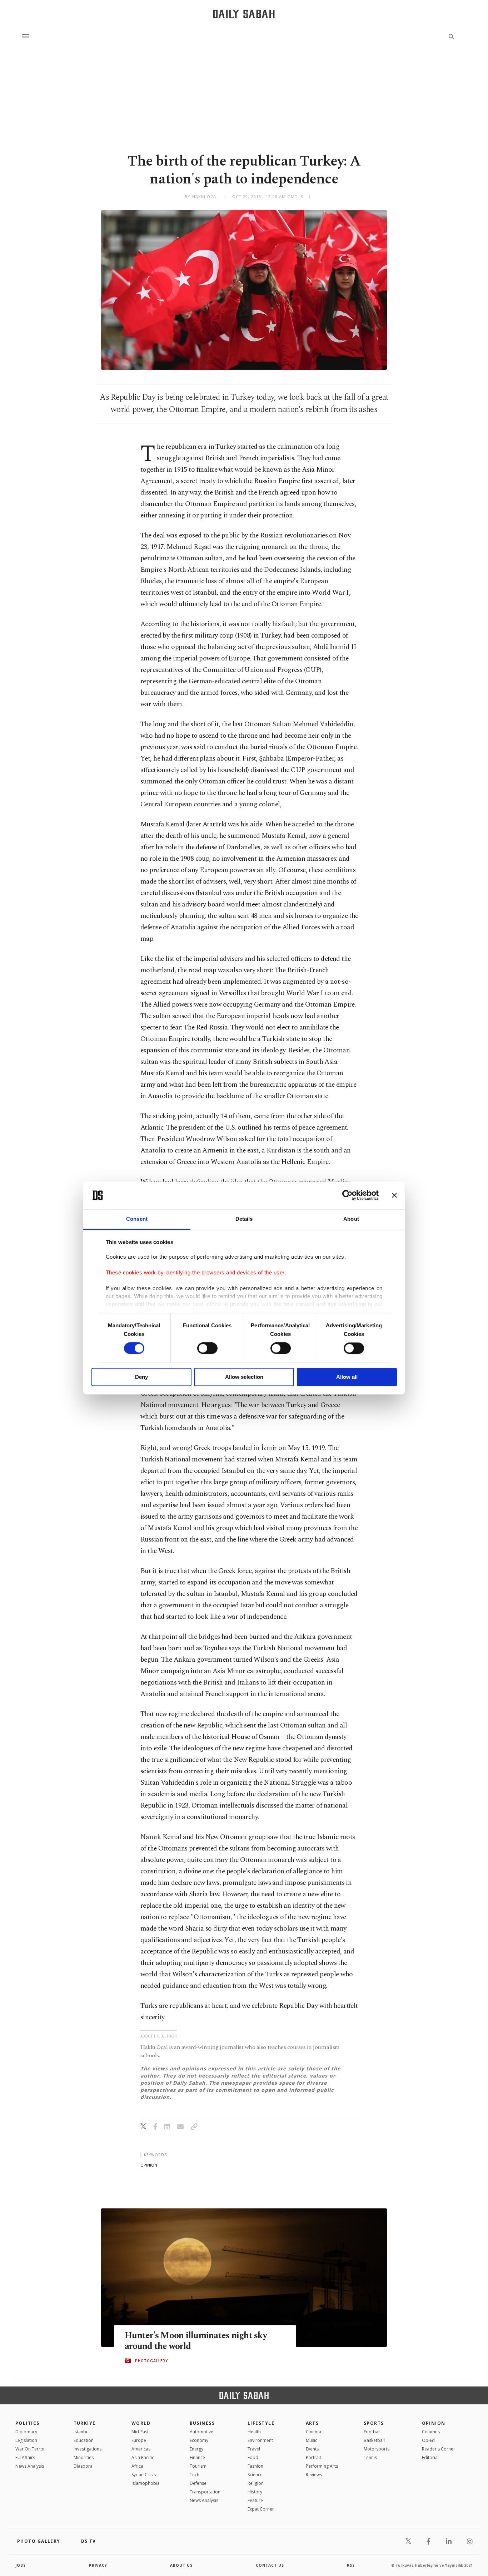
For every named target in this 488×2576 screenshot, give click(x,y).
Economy (199, 2440)
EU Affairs (25, 2457)
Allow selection (244, 1377)
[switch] (207, 1348)
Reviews (314, 2475)
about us (181, 2565)
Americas (141, 2449)
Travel (254, 2449)
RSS (351, 2565)
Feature (255, 2500)
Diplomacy (26, 2432)
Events (312, 2449)
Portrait (313, 2457)
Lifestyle (261, 2423)
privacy (98, 2565)
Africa (137, 2466)
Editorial (430, 2457)
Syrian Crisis (144, 2475)
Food (253, 2457)
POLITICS (28, 2423)
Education (84, 2440)
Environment (260, 2440)
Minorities (84, 2457)
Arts (312, 2423)
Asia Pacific (143, 2457)
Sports (374, 2423)
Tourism (198, 2466)
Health (254, 2432)
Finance (197, 2457)
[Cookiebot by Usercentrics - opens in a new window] (347, 1195)
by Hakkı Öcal (202, 196)
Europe (139, 2440)
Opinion (434, 2423)
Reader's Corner (439, 2449)
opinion (149, 2165)
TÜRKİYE (85, 2423)
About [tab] (351, 1219)
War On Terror (30, 2449)
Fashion (255, 2466)
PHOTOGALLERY (151, 2361)
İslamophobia (146, 2483)
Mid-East (140, 2432)
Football (372, 2432)
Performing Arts (322, 2466)
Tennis (370, 2457)
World (141, 2423)
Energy (196, 2449)
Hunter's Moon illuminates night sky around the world (196, 2341)
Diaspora (83, 2466)
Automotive (201, 2432)
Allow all (347, 1377)
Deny (141, 1377)
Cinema (313, 2432)
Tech (195, 2475)
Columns (431, 2432)
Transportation (205, 2492)
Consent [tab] (137, 1219)
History (255, 2492)
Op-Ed (428, 2440)
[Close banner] (394, 1195)
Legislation (26, 2440)
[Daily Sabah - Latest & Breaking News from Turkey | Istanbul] (244, 14)
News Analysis (30, 2466)
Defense (198, 2483)
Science (255, 2475)
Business (202, 2423)
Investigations (88, 2449)
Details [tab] (244, 1219)
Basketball (374, 2440)
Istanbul (82, 2432)
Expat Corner (261, 2509)
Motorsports (377, 2449)
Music (312, 2440)
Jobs (21, 2565)
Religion (256, 2483)
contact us (270, 2565)
